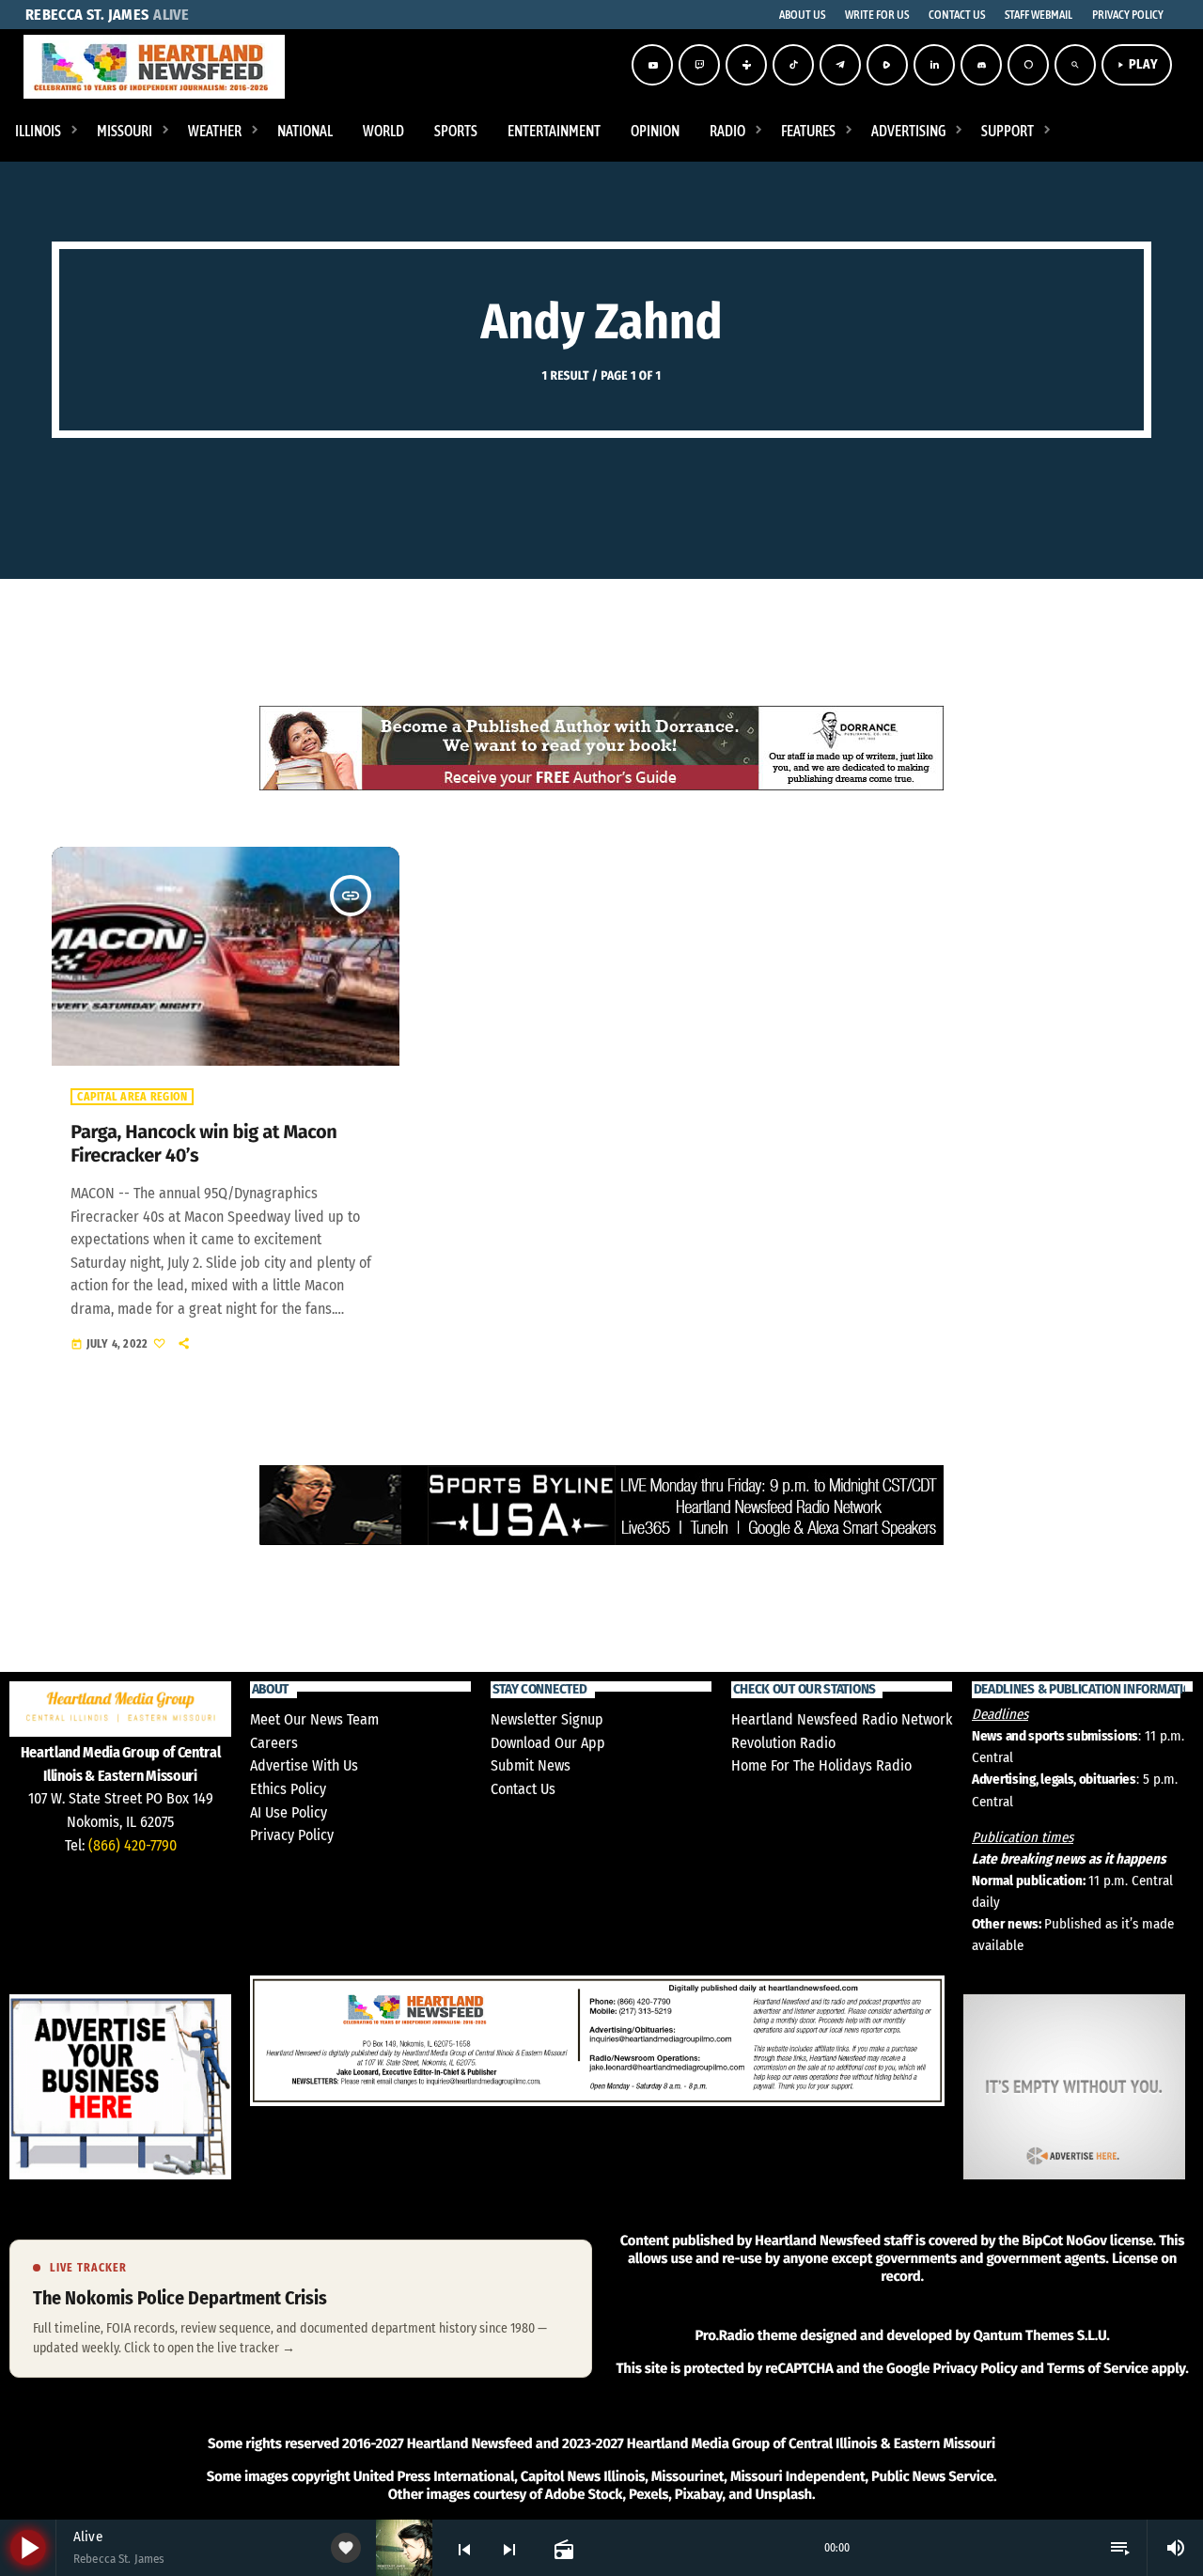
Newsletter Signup (547, 1719)
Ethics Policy (288, 1789)
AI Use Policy (289, 1812)
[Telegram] (840, 65)
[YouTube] (652, 65)
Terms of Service (1098, 2368)
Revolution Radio (783, 1743)
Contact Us (523, 1789)
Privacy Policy (292, 1835)
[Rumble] (887, 65)
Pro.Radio (724, 2335)
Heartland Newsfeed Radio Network (842, 1719)
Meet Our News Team (314, 1719)
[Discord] (981, 65)
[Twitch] (699, 65)
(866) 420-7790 (133, 1845)
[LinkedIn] (934, 65)
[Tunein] (746, 65)
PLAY (1137, 64)
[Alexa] (1028, 65)
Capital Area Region (132, 1097)
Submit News (531, 1765)
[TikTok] (793, 65)
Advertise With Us (304, 1765)
